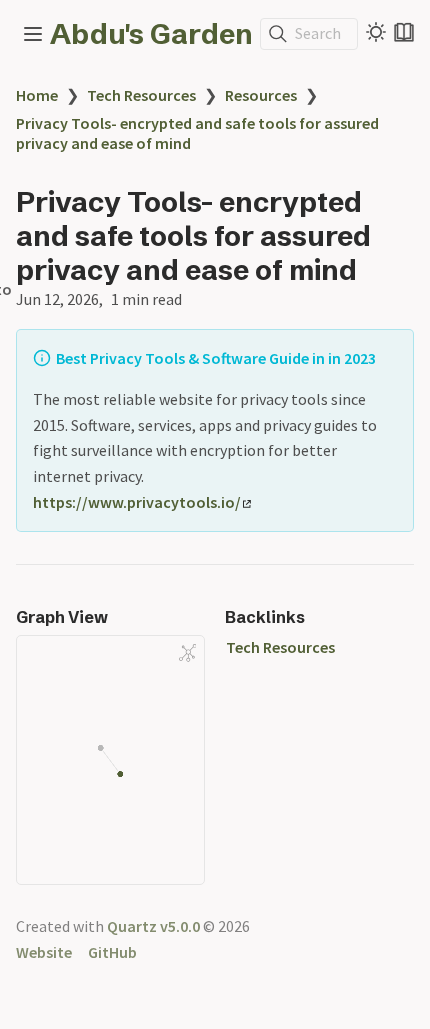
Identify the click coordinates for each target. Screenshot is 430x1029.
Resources (261, 95)
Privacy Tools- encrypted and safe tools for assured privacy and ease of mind (197, 133)
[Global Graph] (188, 653)
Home (37, 95)
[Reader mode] (404, 32)
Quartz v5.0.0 (153, 926)
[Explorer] (33, 34)
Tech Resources (141, 95)
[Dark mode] (376, 32)
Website (44, 952)
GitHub (112, 952)
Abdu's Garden (151, 34)
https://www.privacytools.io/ (137, 502)
